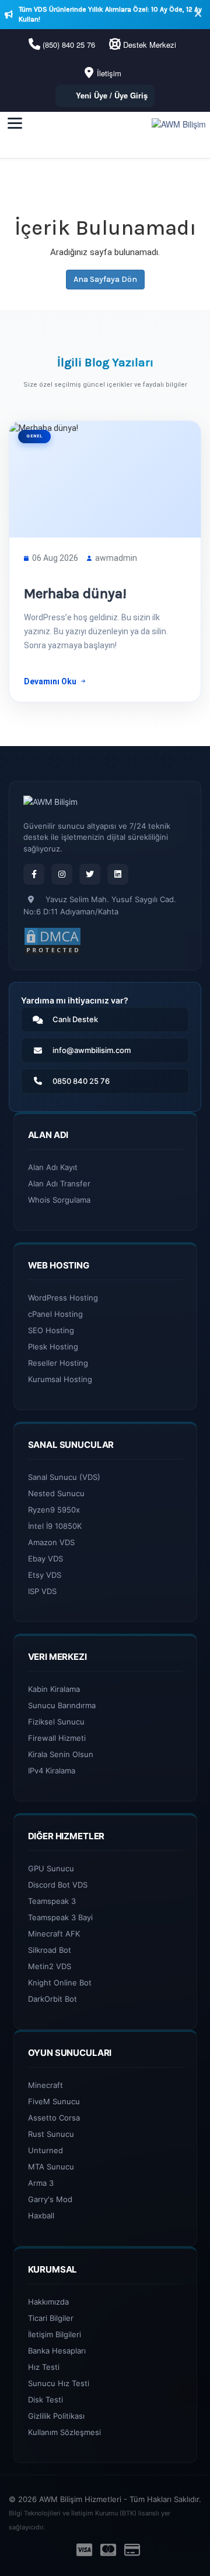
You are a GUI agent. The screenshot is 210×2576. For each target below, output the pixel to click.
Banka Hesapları (57, 2351)
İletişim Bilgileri (55, 2334)
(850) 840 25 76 (69, 45)
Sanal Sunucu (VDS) (64, 1477)
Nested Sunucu (56, 1493)
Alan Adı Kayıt (53, 1167)
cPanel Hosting (55, 1314)
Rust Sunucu (51, 2134)
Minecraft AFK (54, 1934)
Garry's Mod (50, 2199)
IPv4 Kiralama (52, 1771)
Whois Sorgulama (59, 1200)
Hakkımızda (48, 2302)
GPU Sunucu (51, 1868)
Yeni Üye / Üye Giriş (112, 95)
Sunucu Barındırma (62, 1705)
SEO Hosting (51, 1330)
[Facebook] (34, 874)
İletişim (109, 73)
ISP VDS (42, 1591)
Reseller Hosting (58, 1363)
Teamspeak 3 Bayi (60, 1917)
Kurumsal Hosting (60, 1379)
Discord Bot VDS (58, 1885)
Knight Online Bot (60, 1983)
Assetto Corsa (54, 2118)
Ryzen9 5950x (54, 1510)
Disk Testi (45, 2400)
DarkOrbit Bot (52, 1999)
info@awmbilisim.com (92, 1050)
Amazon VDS (51, 1542)
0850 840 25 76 (81, 1081)
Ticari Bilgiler (51, 2318)
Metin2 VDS (50, 1966)
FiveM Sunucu (54, 2101)
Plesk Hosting (53, 1347)
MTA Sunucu (51, 2167)
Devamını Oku (50, 681)
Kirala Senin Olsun (61, 1754)
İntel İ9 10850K (55, 1526)
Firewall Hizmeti (57, 1738)
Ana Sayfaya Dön (105, 279)
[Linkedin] (118, 874)
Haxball (41, 2215)
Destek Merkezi (150, 45)
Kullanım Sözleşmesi (64, 2432)
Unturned (45, 2150)
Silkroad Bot (50, 1950)
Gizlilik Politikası (56, 2416)
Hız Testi (44, 2367)
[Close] (198, 15)
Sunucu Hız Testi (59, 2383)
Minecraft (45, 2085)
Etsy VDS (45, 1575)
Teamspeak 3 (52, 1901)
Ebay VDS (45, 1559)
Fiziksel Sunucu (56, 1722)
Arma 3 (41, 2183)
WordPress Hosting (63, 1298)
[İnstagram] (62, 874)
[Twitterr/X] (90, 874)
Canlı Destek (75, 1019)
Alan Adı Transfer (59, 1183)
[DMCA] (52, 941)
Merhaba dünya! (75, 593)
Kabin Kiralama (54, 1689)
